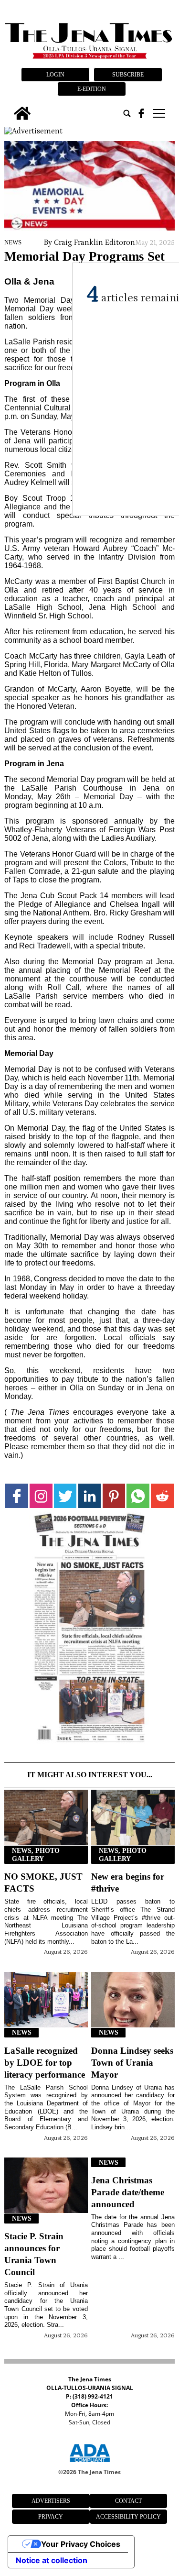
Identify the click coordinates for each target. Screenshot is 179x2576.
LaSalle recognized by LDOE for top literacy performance (45, 2063)
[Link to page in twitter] (65, 1496)
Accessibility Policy (128, 2517)
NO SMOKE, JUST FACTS (43, 1882)
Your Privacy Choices (81, 2544)
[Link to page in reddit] (162, 1496)
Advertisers (51, 2501)
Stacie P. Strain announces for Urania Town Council (34, 2254)
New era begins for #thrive (128, 1882)
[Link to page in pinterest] (114, 1496)
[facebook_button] (141, 113)
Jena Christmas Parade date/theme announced (128, 2192)
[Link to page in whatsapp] (138, 1496)
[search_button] (127, 113)
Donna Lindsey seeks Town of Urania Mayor (132, 2063)
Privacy (51, 2517)
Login (55, 75)
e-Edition (92, 89)
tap (158, 113)
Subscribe (128, 75)
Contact (128, 2501)
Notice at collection (52, 2560)
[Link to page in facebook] (17, 1496)
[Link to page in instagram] (41, 1496)
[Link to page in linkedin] (90, 1496)
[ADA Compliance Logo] (90, 2464)
